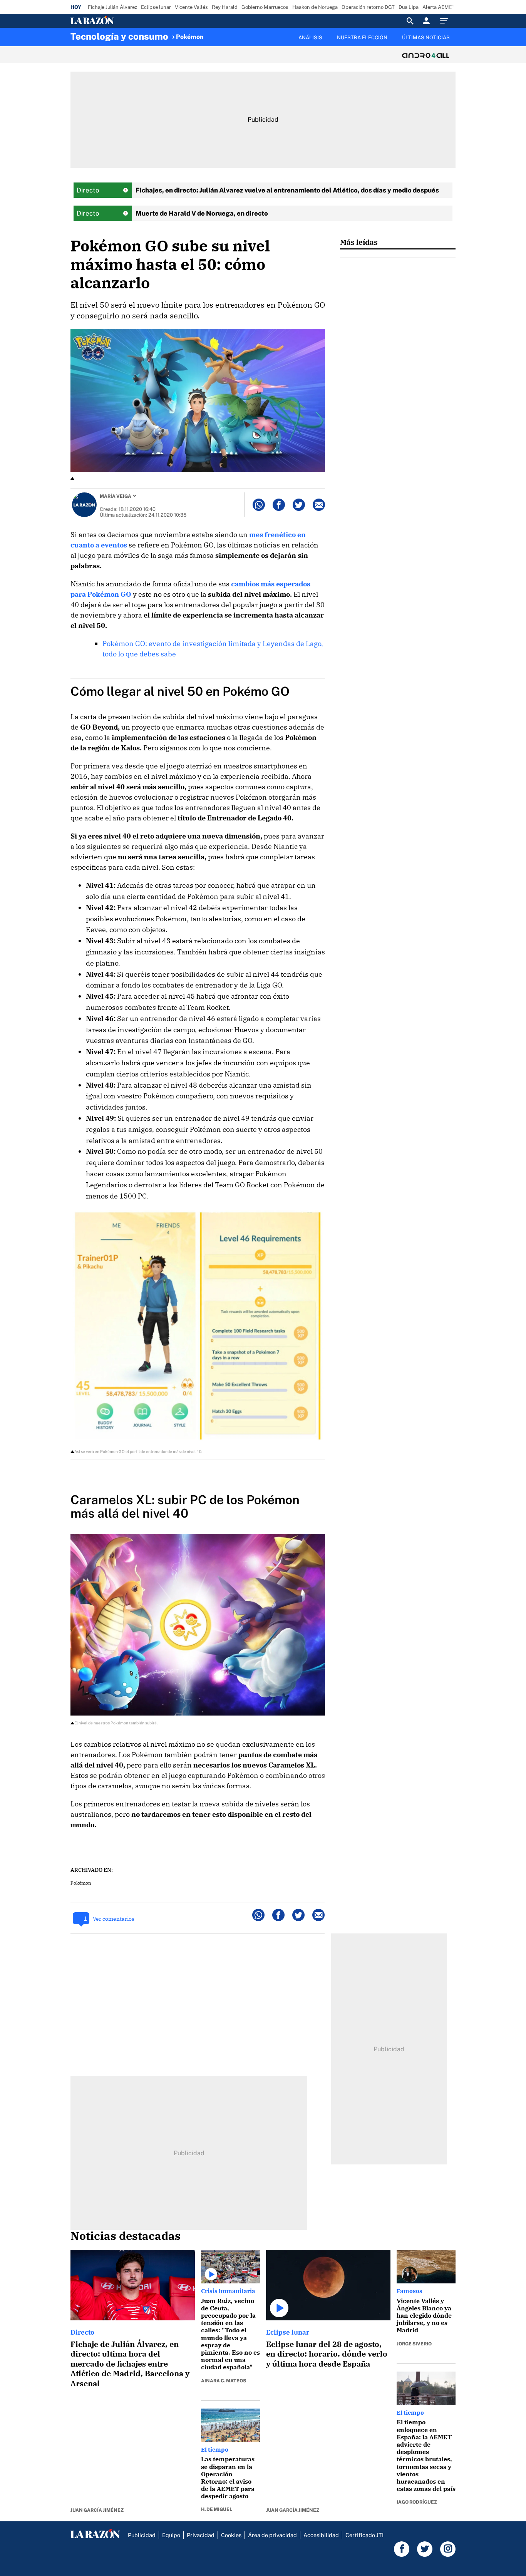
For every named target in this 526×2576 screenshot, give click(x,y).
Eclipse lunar (156, 7)
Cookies (231, 2535)
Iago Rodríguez (417, 2502)
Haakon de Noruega (315, 7)
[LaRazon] (118, 21)
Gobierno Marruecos (265, 7)
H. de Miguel (217, 2509)
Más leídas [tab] (359, 242)
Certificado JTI (364, 2535)
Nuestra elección (362, 38)
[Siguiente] (456, 42)
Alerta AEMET (439, 7)
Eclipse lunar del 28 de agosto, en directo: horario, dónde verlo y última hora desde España (327, 2354)
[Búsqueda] (410, 21)
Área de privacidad (272, 2535)
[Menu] (446, 21)
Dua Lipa (409, 7)
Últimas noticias (426, 38)
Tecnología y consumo (119, 36)
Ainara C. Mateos (224, 2381)
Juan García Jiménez (97, 2510)
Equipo (171, 2535)
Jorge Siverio (414, 2344)
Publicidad (142, 2535)
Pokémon (190, 37)
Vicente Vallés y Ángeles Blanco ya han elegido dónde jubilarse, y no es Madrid (424, 2316)
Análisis (310, 38)
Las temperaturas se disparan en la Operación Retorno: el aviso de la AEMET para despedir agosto (228, 2477)
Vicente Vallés (191, 7)
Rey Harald (225, 7)
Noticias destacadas (126, 2236)
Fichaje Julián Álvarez (112, 7)
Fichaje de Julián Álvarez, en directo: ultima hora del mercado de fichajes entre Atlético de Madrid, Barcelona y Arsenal (130, 2364)
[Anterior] (223, 33)
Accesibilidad (321, 2535)
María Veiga (116, 496)
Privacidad (201, 2535)
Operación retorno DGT (368, 7)
